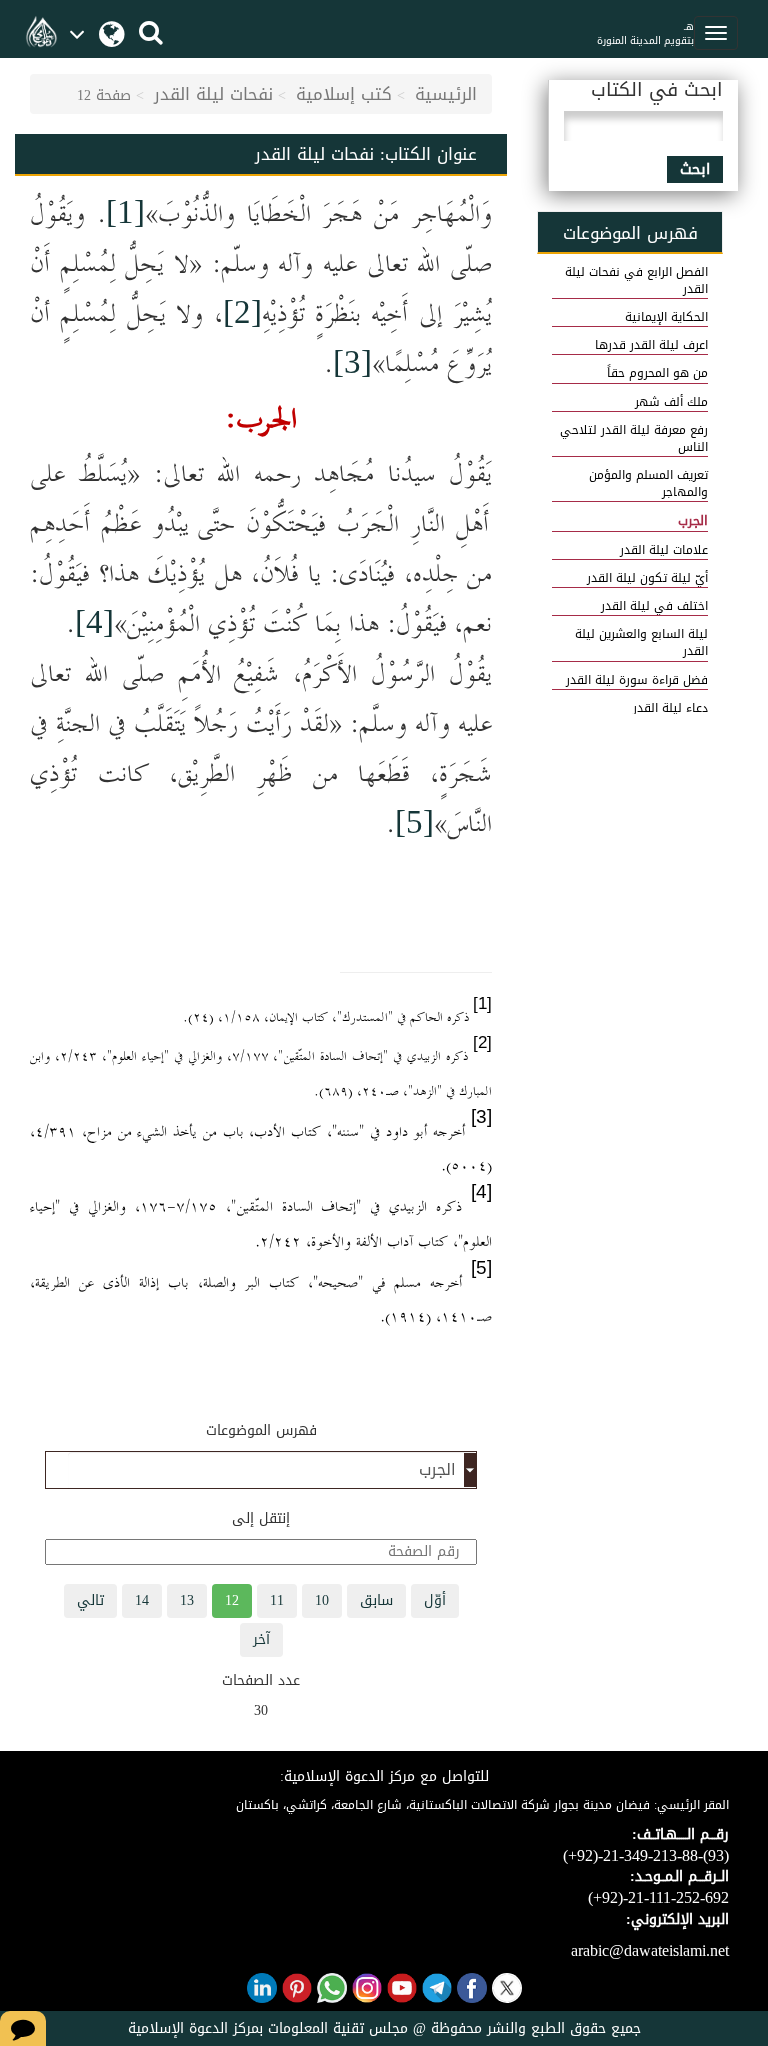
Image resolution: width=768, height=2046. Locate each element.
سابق (376, 1600)
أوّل (435, 1600)
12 (232, 1600)
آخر (261, 1639)
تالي (90, 1600)
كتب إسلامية (344, 94)
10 (322, 1600)
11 (277, 1600)
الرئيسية (446, 94)
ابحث (695, 169)
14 (142, 1600)
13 (187, 1600)
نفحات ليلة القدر (213, 94)
